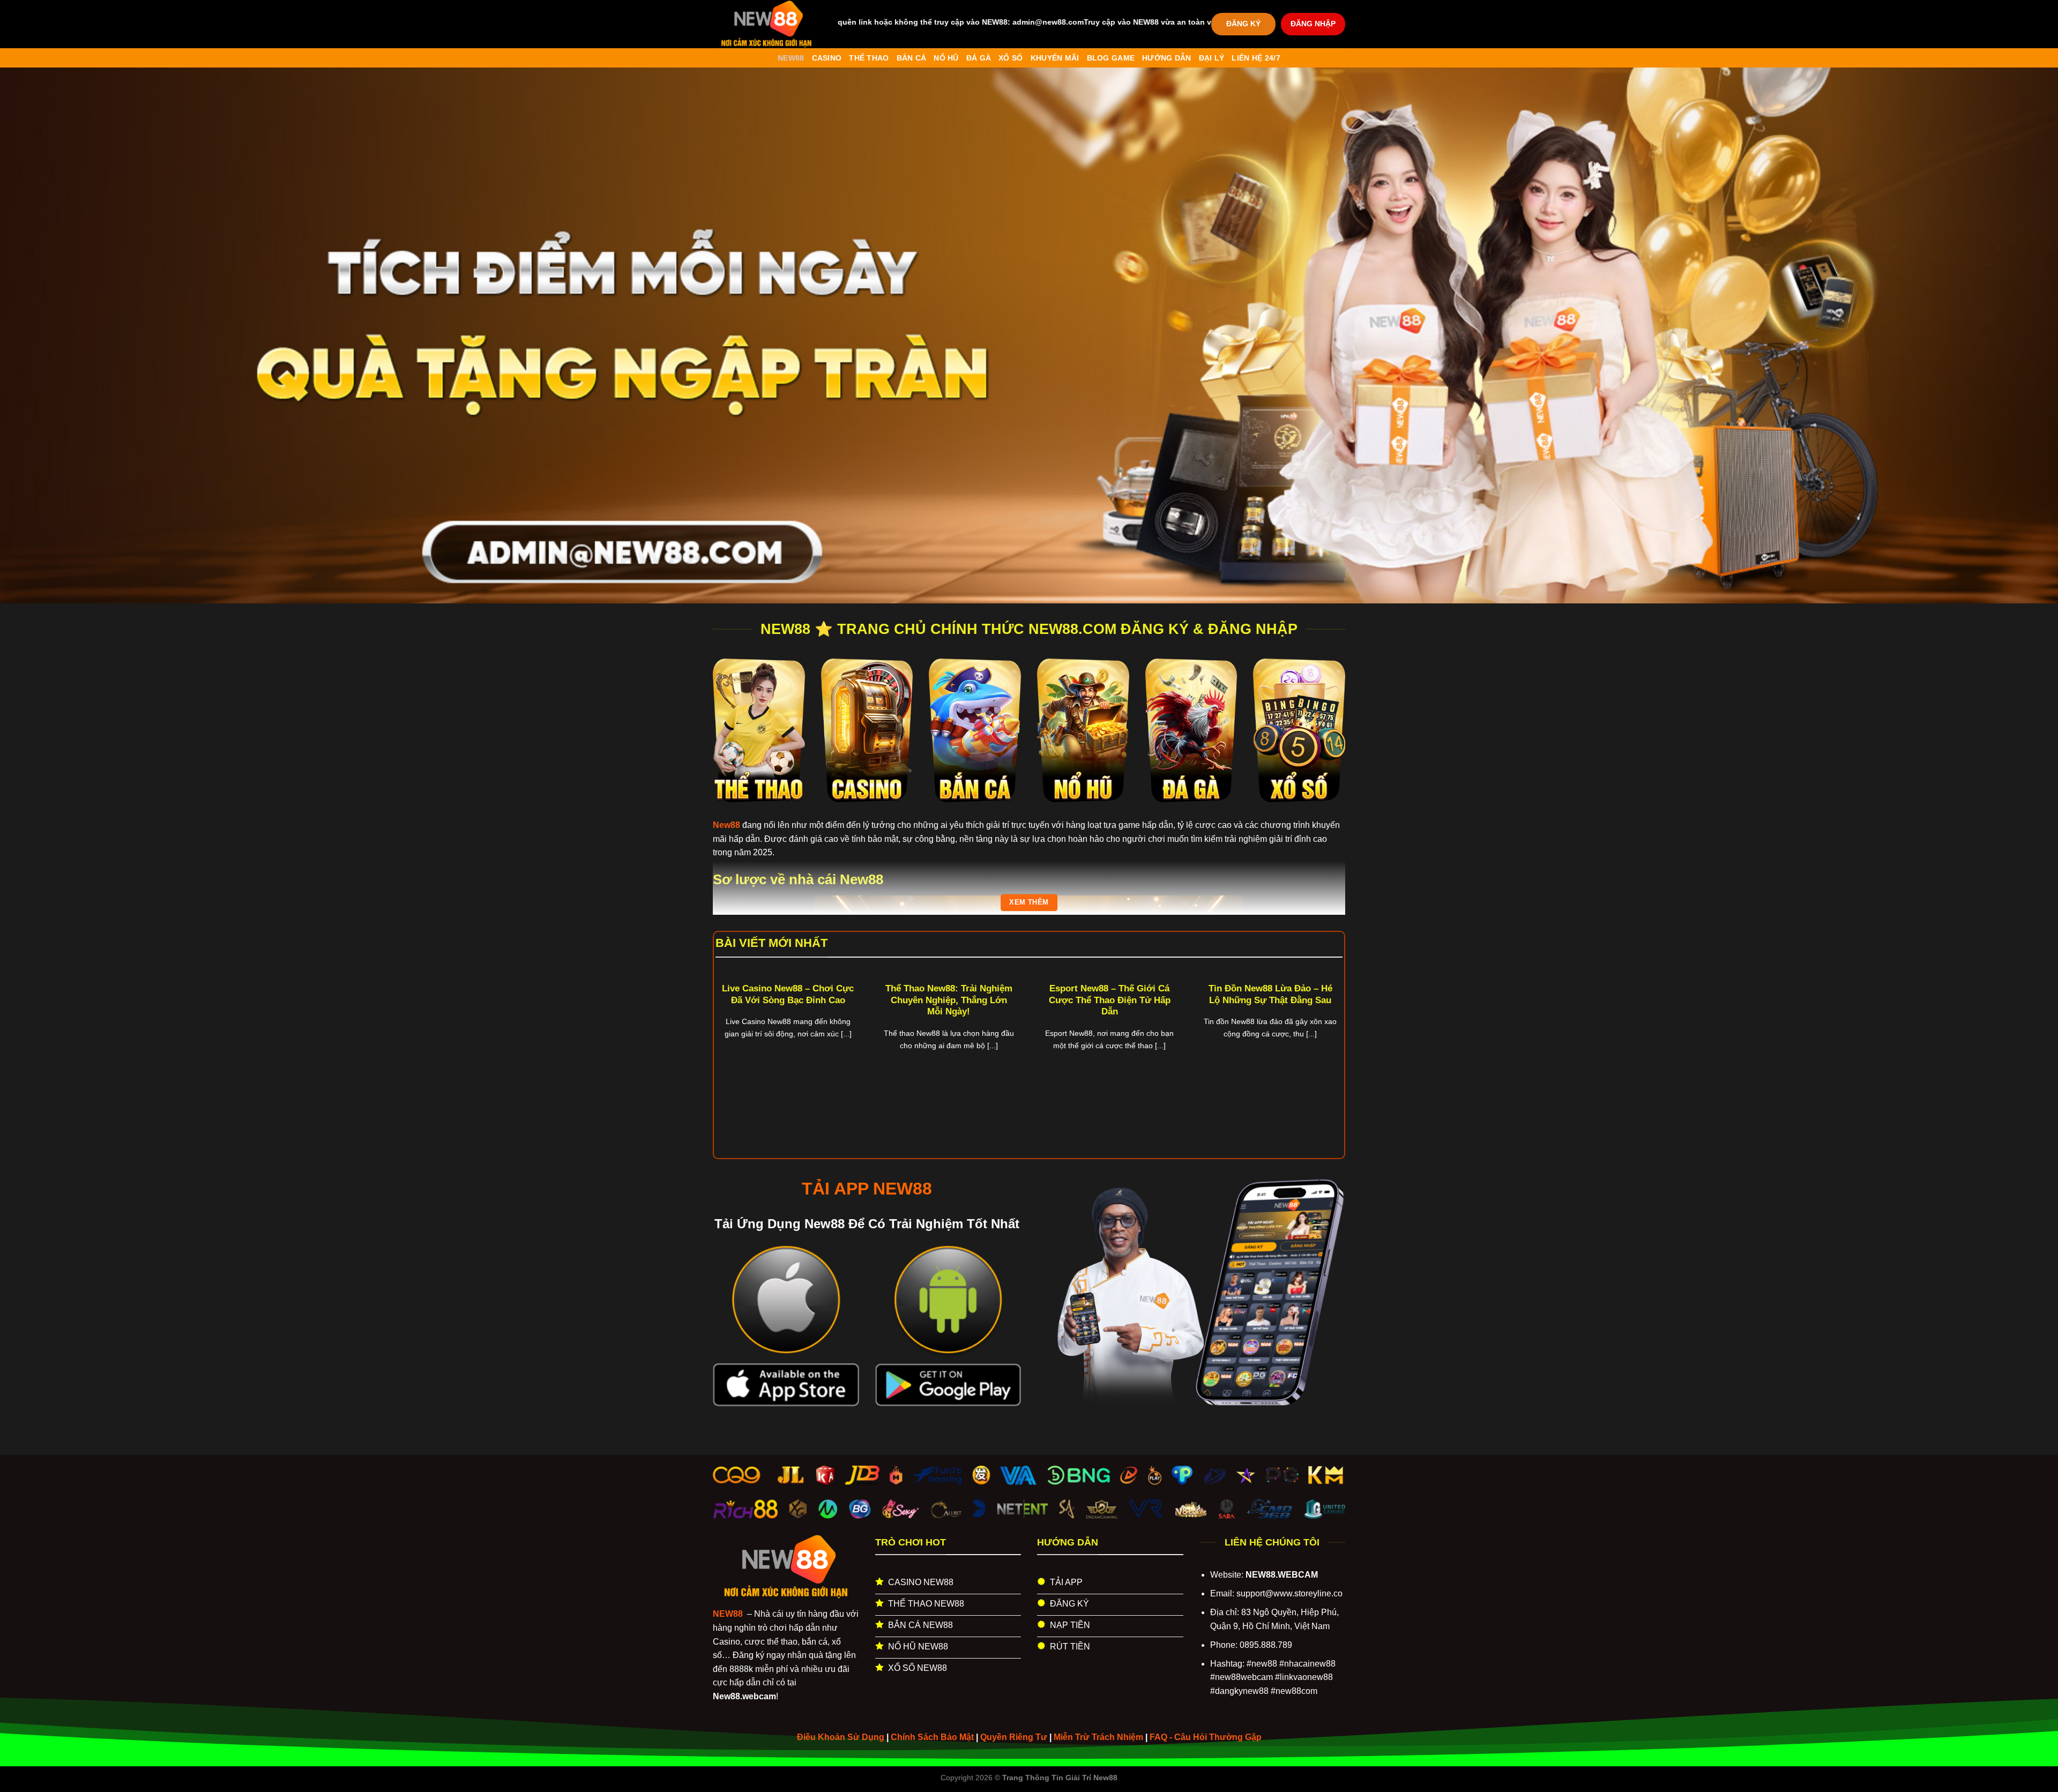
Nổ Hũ (946, 58)
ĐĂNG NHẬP (1313, 24)
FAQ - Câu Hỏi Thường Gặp (1206, 1737)
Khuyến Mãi (1055, 58)
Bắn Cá (912, 58)
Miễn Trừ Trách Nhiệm (1098, 1737)
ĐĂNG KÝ (1243, 24)
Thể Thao (869, 58)
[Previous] (734, 1034)
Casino (827, 58)
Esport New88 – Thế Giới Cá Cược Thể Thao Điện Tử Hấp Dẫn (1110, 1000)
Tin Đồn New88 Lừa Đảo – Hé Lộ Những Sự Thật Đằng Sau (1270, 994)
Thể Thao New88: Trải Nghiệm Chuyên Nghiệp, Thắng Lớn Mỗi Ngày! (949, 1000)
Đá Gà (979, 58)
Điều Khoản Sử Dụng (841, 1737)
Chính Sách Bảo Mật (932, 1737)
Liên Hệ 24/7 (1256, 58)
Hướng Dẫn (1167, 58)
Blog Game (1111, 58)
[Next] (1324, 1034)
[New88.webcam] (766, 24)
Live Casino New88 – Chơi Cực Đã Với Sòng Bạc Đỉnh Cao (788, 994)
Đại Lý (1212, 58)
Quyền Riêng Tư (1014, 1737)
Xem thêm (1029, 902)
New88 (791, 58)
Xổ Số (1011, 58)
